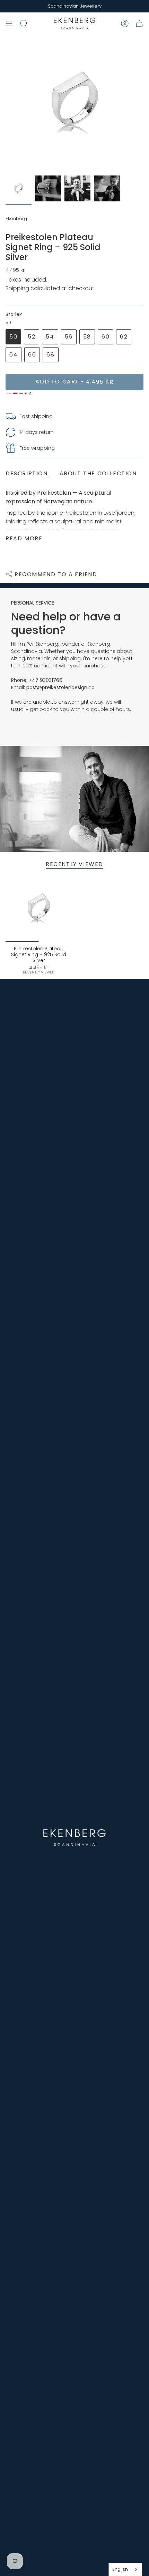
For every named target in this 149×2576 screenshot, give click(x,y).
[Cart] (139, 23)
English (120, 2569)
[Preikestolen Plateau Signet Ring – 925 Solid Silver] (39, 909)
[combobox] (125, 2569)
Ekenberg (16, 218)
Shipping (17, 288)
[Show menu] (9, 23)
